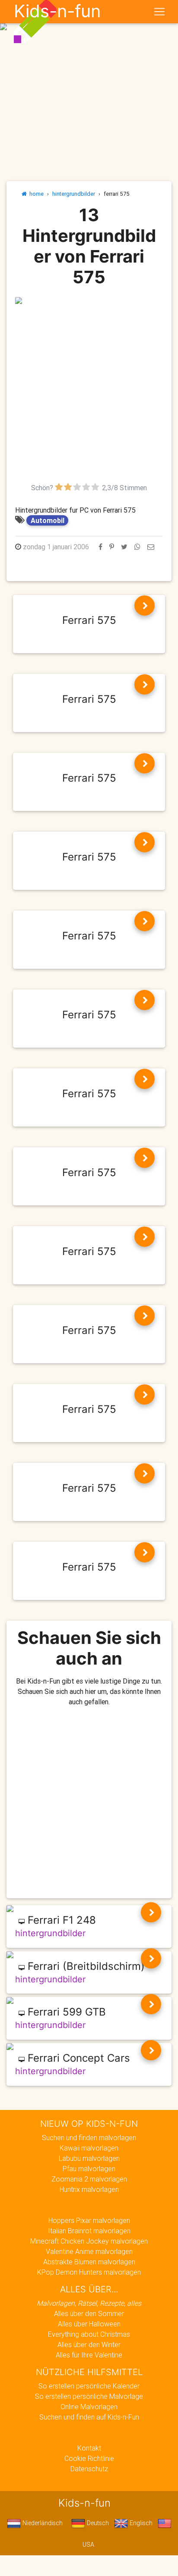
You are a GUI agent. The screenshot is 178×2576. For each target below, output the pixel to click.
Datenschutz (89, 2469)
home (35, 194)
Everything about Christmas (89, 2334)
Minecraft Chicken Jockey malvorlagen (89, 2241)
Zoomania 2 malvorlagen (89, 2179)
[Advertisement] (89, 394)
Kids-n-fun (57, 11)
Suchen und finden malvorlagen (89, 2138)
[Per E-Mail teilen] (151, 547)
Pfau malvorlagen (89, 2169)
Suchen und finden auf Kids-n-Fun (89, 2417)
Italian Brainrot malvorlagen (89, 2231)
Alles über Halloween (89, 2324)
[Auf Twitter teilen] (124, 547)
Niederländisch (42, 2523)
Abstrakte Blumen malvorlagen (89, 2262)
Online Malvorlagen (89, 2407)
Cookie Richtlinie (89, 2458)
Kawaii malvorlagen (89, 2148)
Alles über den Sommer (89, 2313)
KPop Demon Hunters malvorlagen (89, 2272)
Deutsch (97, 2523)
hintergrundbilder (74, 194)
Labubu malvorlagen (89, 2158)
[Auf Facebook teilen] (100, 547)
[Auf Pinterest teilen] (112, 547)
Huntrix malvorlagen (89, 2189)
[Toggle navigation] (159, 12)
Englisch (140, 2523)
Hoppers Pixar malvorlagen (89, 2220)
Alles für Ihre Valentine (89, 2355)
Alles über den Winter (89, 2344)
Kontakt (89, 2448)
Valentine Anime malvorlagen (89, 2251)
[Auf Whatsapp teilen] (137, 547)
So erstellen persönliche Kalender (89, 2386)
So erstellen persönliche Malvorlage (89, 2396)
